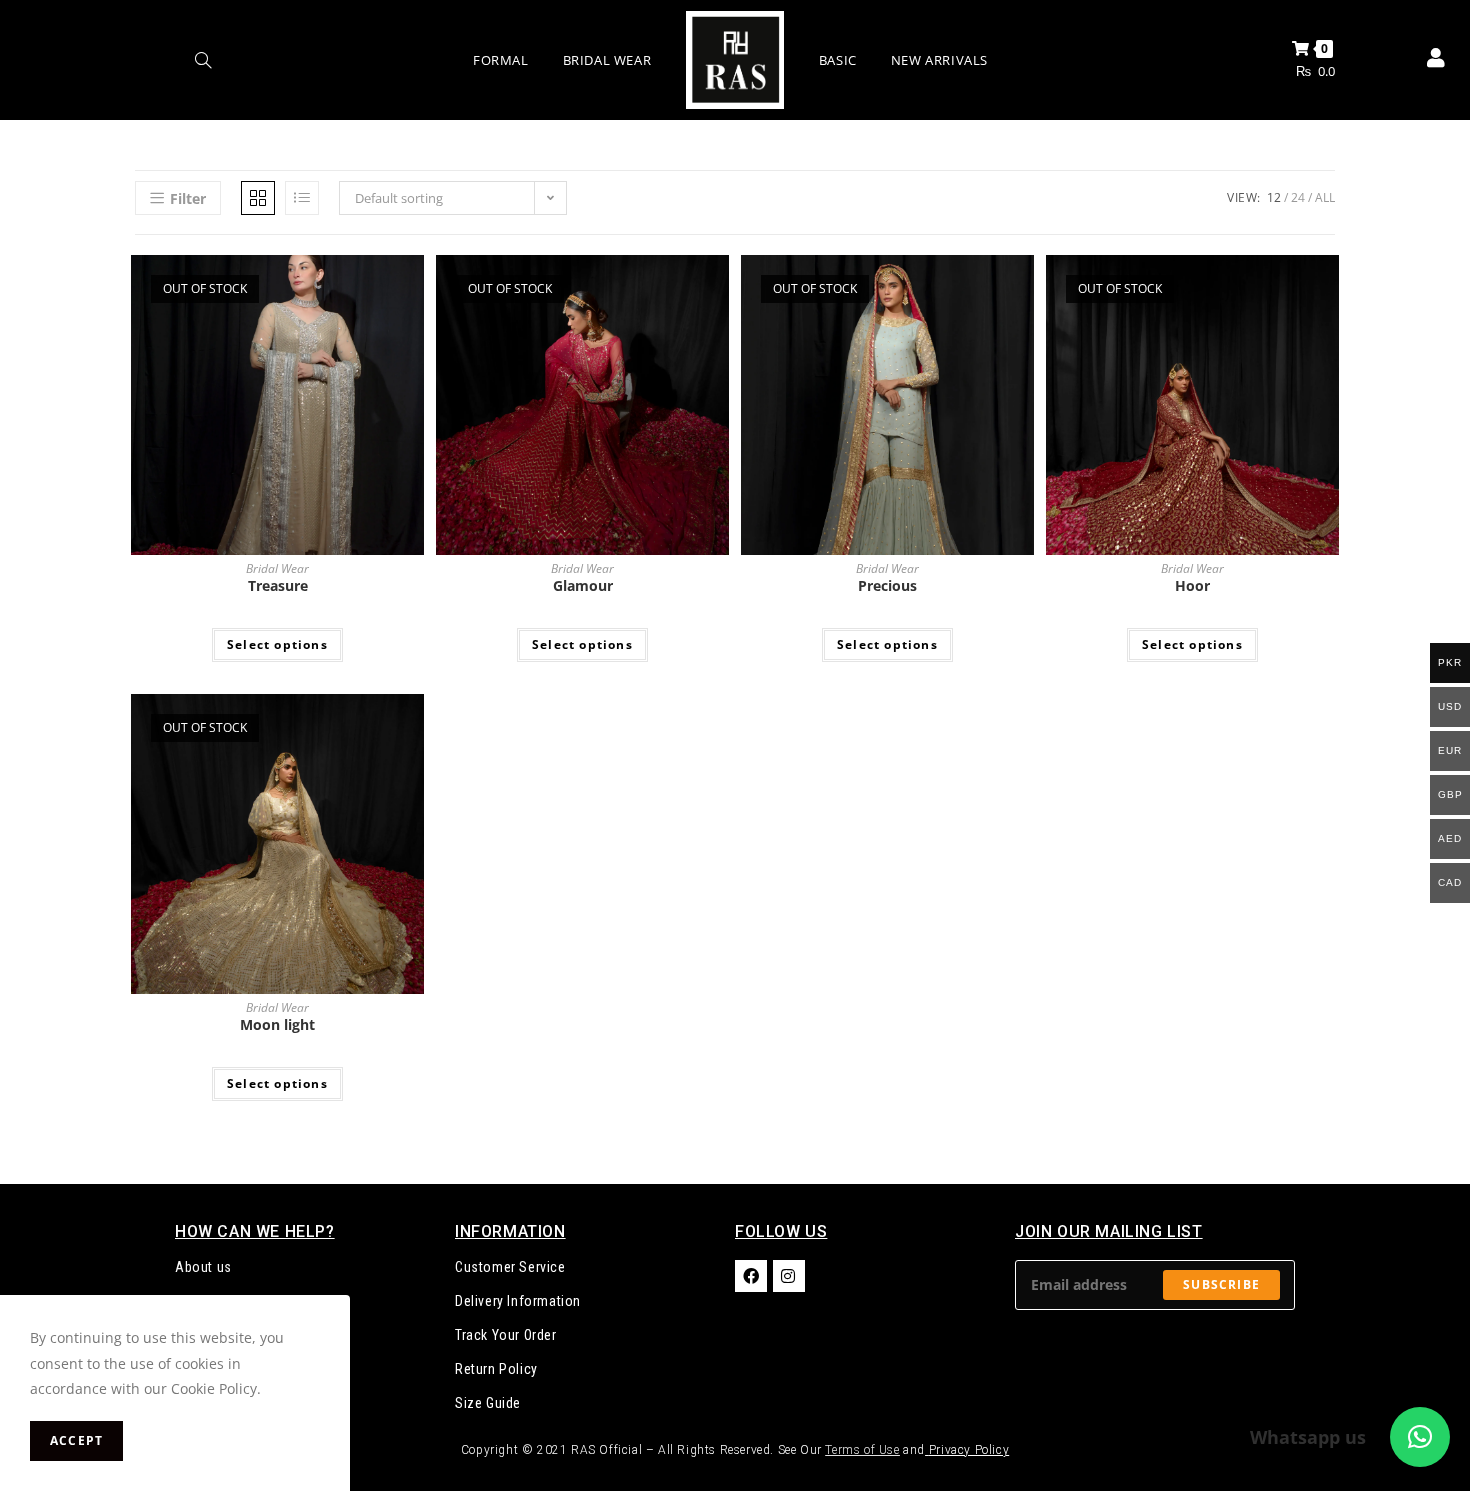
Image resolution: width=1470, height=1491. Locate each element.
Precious (887, 585)
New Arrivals (939, 60)
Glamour (583, 585)
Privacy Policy (969, 1450)
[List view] (302, 198)
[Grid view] (258, 198)
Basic (838, 60)
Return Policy (496, 1369)
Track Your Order (506, 1335)
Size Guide (488, 1403)
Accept (76, 1440)
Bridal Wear (607, 60)
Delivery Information (518, 1301)
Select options (277, 644)
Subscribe (1221, 1284)
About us (203, 1267)
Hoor (1192, 585)
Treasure (278, 585)
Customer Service (510, 1267)
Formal (501, 60)
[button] (1420, 1437)
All (1325, 197)
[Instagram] (789, 1276)
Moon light (277, 1024)
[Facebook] (751, 1276)
